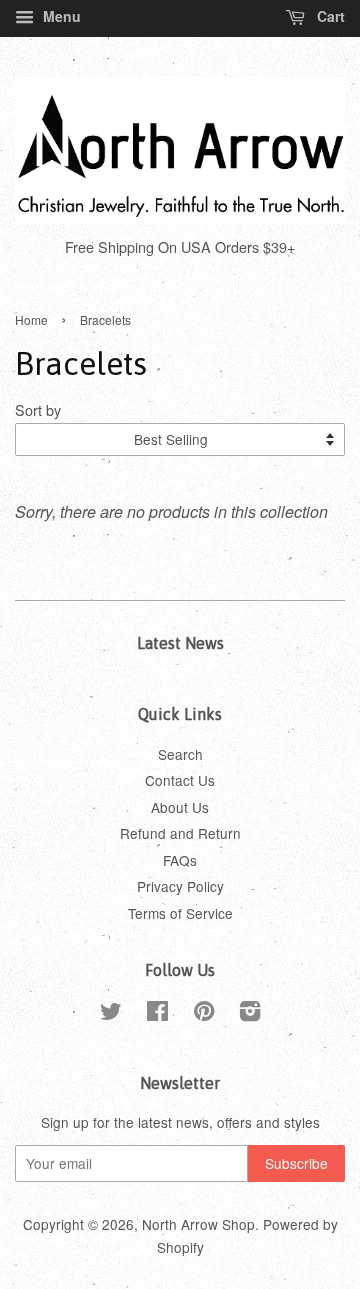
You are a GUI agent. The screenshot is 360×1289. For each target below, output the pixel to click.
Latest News (180, 643)
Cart (329, 16)
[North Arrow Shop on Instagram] (250, 1014)
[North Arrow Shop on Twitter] (111, 1014)
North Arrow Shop (198, 1224)
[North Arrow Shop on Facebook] (157, 1014)
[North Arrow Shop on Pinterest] (204, 1014)
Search (180, 754)
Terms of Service (180, 913)
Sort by (38, 409)
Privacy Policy (180, 886)
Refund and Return (180, 833)
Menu (60, 16)
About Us (180, 807)
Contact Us (180, 780)
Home (31, 319)
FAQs (180, 860)
